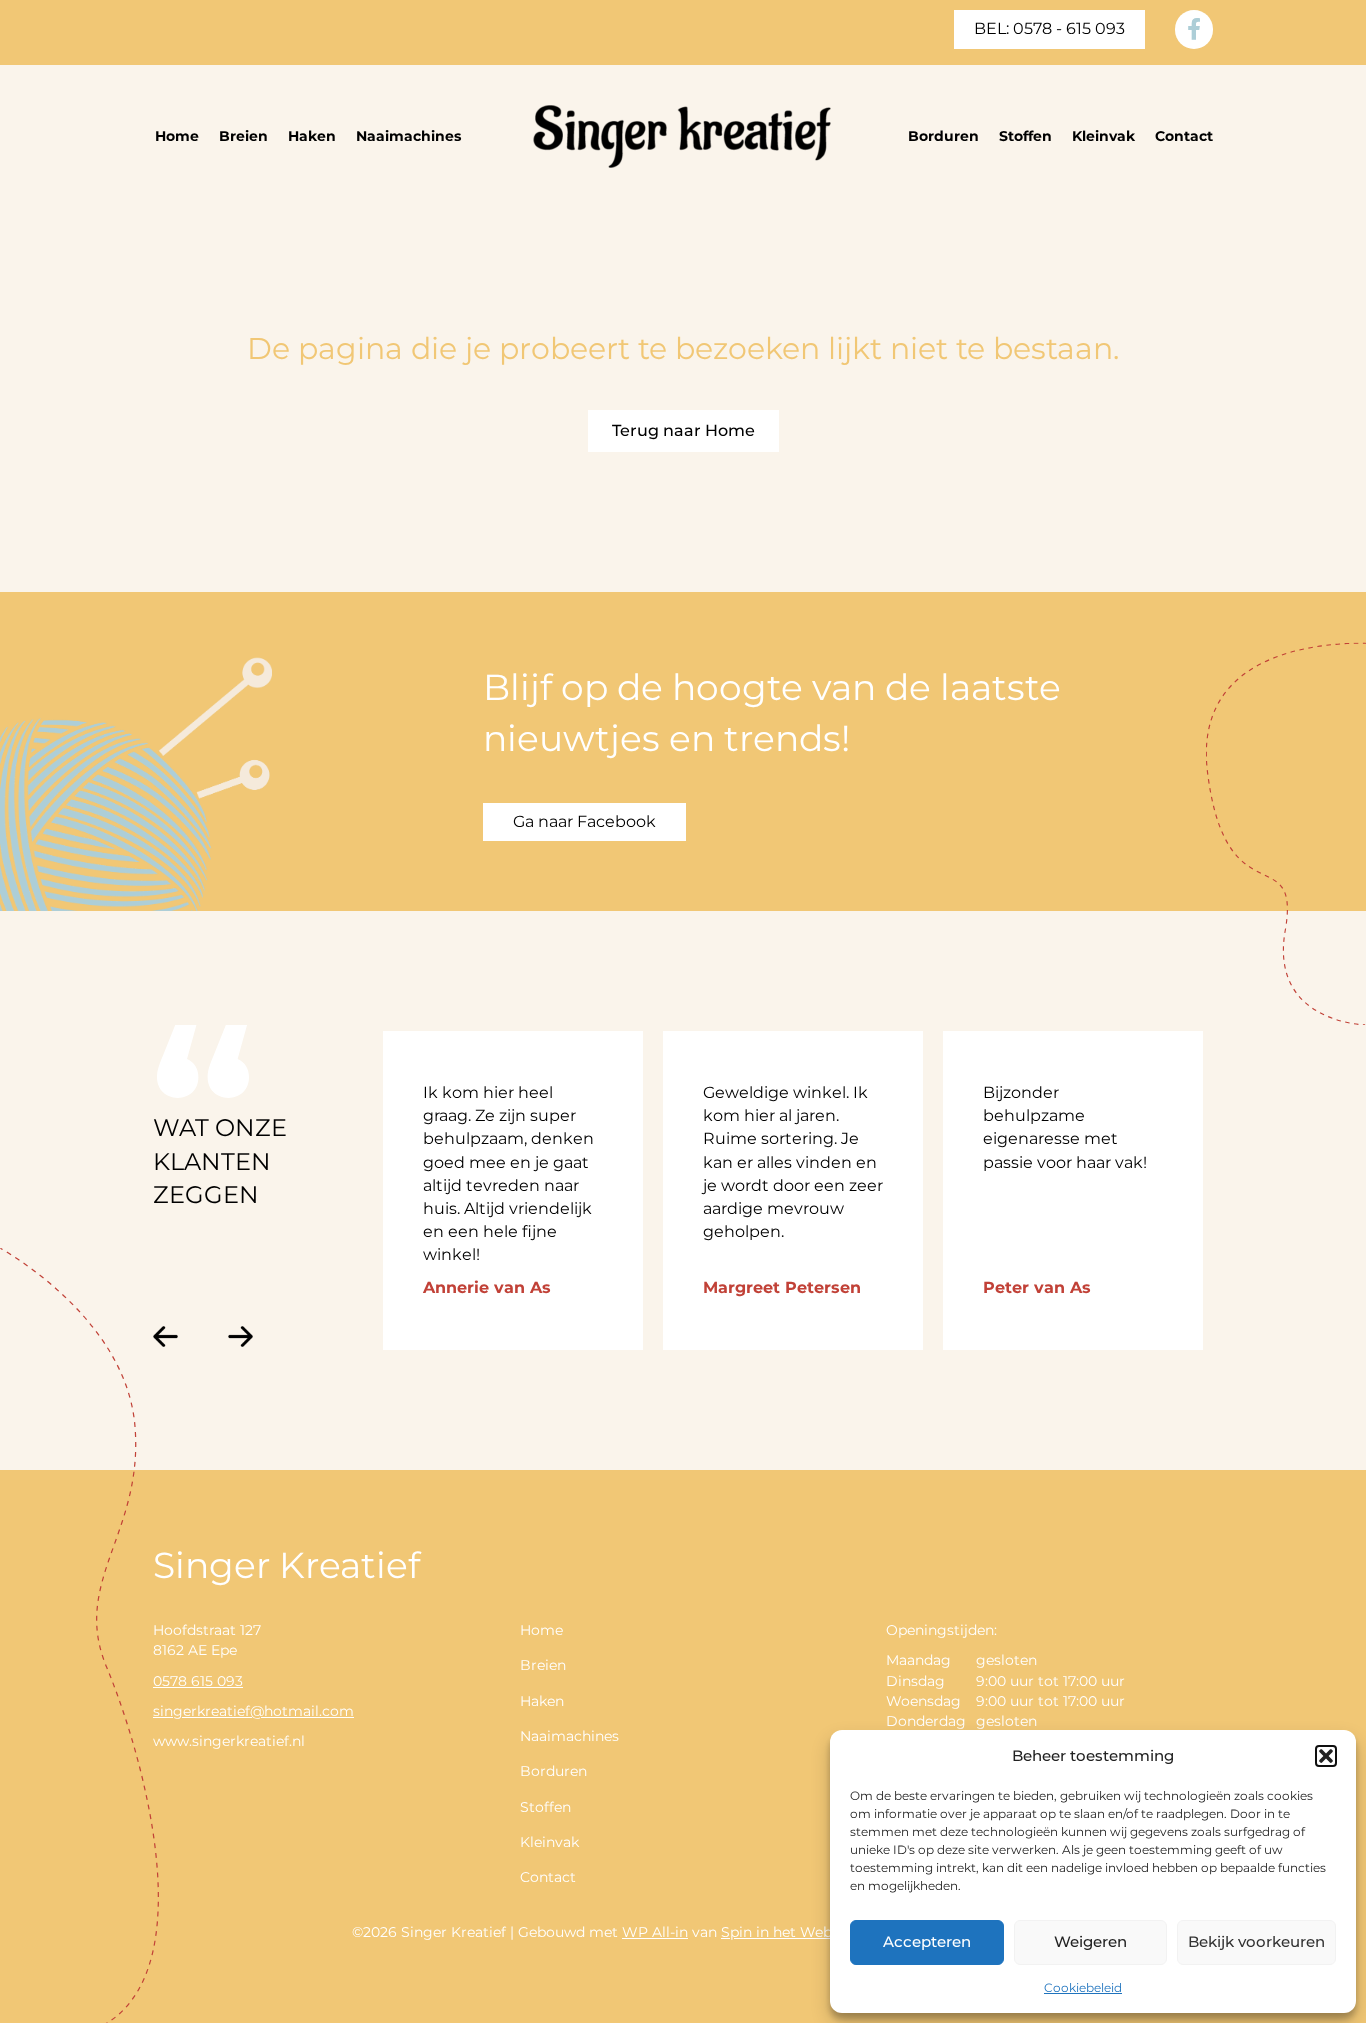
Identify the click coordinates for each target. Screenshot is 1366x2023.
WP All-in (655, 1932)
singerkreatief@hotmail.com (253, 1711)
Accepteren (927, 1941)
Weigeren (1090, 1941)
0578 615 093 (198, 1681)
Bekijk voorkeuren (1256, 1941)
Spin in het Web (776, 1932)
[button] (1326, 1756)
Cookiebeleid (1083, 1987)
